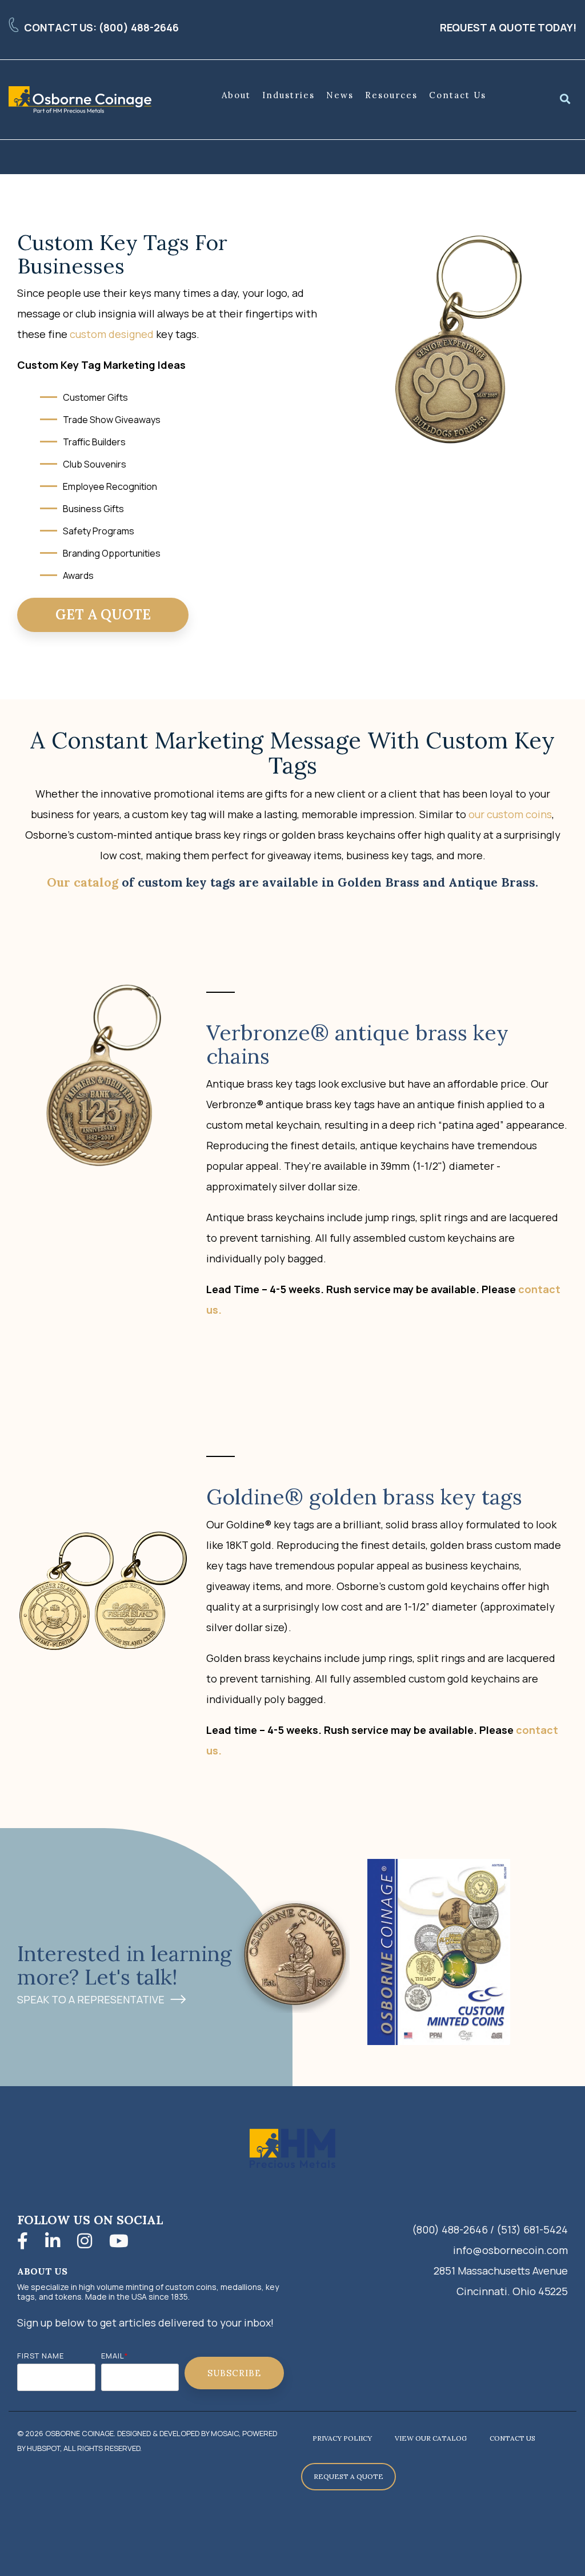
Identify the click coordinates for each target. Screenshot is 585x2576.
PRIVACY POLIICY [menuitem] (342, 2438)
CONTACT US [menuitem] (512, 2438)
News (340, 95)
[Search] (565, 100)
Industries (289, 95)
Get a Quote (103, 615)
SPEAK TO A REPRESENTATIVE (91, 2000)
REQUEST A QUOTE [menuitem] (348, 2476)
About (236, 95)
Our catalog (83, 882)
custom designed (112, 334)
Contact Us (458, 95)
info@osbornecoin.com (510, 2250)
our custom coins (510, 814)
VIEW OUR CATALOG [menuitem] (431, 2438)
